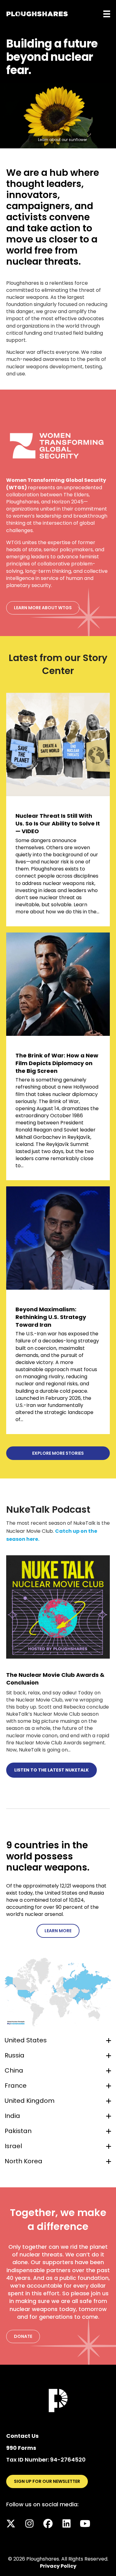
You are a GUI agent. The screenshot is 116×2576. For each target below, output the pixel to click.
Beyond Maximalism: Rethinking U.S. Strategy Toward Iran (51, 1317)
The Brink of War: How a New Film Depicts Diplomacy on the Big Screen (57, 1063)
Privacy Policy (58, 2566)
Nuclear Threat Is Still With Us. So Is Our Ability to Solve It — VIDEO (58, 823)
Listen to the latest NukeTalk (52, 1770)
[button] (58, 1953)
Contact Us (22, 2436)
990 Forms (21, 2448)
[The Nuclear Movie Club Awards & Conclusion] (58, 1607)
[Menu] (107, 14)
